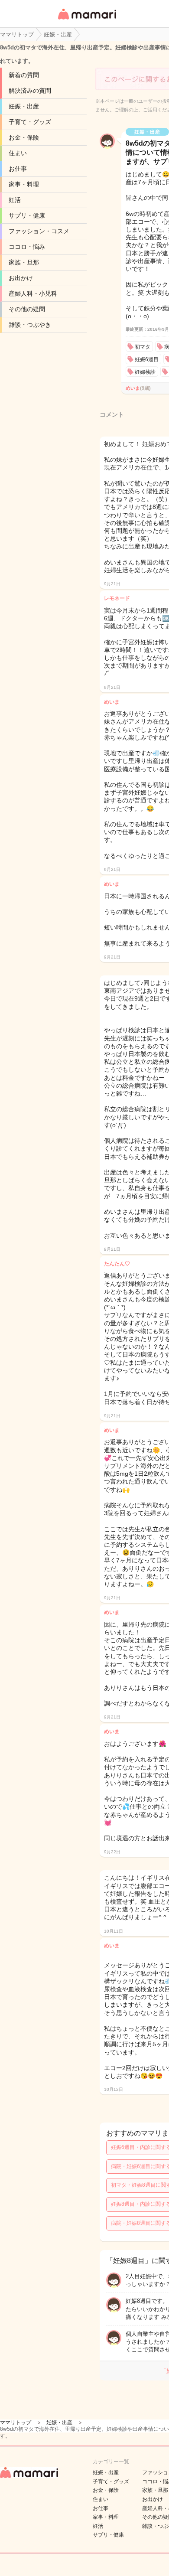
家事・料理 (24, 184)
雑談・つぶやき (30, 325)
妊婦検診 (145, 372)
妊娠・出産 (24, 106)
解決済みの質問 (30, 91)
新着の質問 (24, 75)
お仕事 (18, 169)
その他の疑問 (27, 309)
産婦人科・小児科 (33, 293)
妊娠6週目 (147, 359)
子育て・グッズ (30, 122)
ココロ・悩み (27, 247)
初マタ (143, 347)
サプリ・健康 (27, 215)
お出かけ (21, 278)
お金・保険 (24, 137)
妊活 (15, 200)
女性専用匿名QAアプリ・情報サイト (87, 20)
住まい (18, 153)
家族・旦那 (24, 262)
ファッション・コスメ (39, 231)
